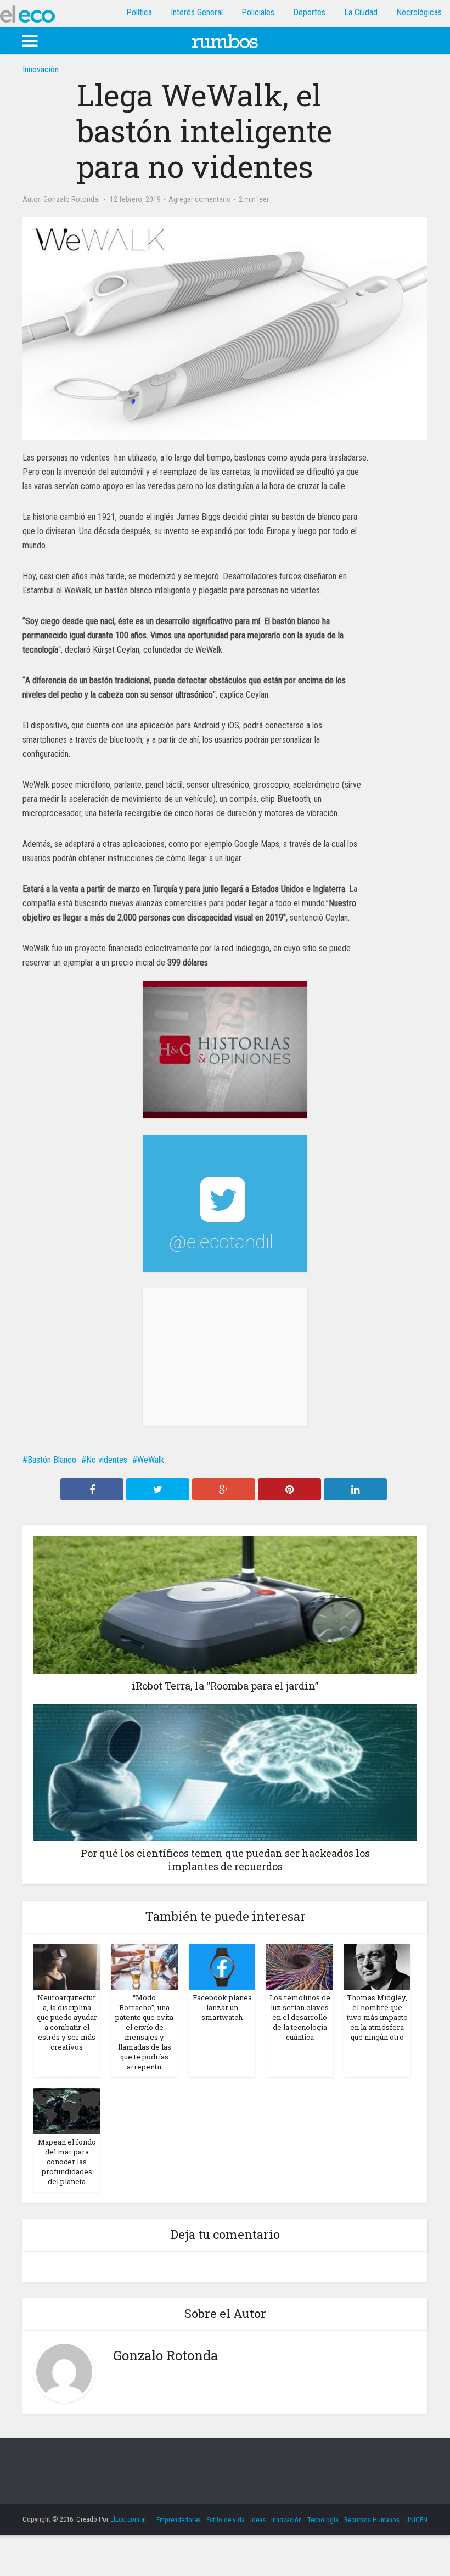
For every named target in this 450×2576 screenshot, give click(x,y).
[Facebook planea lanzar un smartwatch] (222, 1966)
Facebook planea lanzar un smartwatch (222, 2007)
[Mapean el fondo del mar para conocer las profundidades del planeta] (67, 2110)
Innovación (41, 69)
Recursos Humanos (372, 2520)
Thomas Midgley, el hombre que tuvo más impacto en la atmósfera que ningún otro (377, 2017)
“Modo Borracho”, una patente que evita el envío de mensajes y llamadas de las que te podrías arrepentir (144, 2032)
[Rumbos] (225, 40)
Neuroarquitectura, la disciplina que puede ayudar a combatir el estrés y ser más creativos (67, 2022)
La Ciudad (361, 12)
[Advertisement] (225, 1357)
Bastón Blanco (52, 1460)
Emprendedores (179, 2520)
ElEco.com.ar (128, 2519)
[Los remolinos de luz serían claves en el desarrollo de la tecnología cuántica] (299, 1966)
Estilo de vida (226, 2520)
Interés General (197, 12)
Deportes (309, 12)
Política (139, 12)
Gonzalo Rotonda (71, 199)
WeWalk (151, 1460)
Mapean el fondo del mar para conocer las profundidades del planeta (67, 2162)
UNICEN (416, 2520)
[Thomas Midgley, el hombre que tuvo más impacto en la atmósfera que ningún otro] (377, 1966)
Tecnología (323, 2520)
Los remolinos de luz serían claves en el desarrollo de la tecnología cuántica (300, 2017)
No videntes (107, 1460)
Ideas (258, 2520)
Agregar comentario (200, 199)
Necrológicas (419, 12)
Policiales (258, 12)
